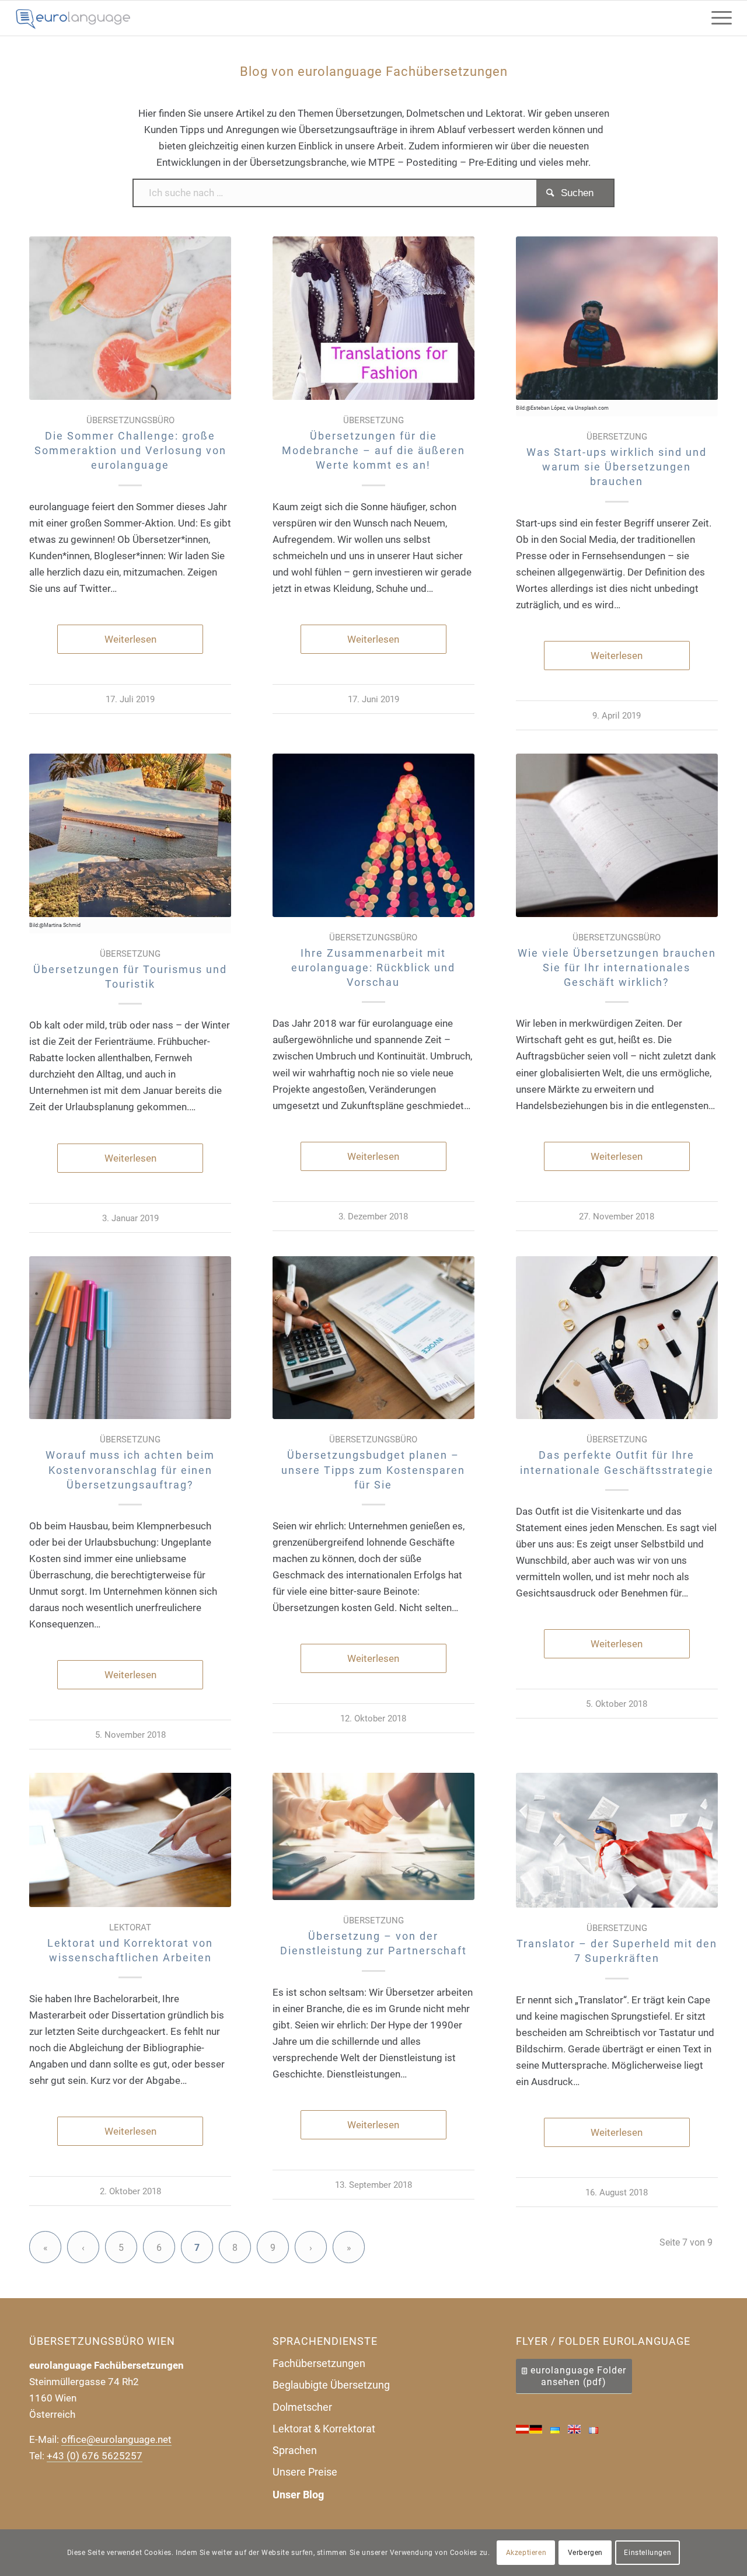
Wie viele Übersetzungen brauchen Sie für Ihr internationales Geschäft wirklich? (617, 968)
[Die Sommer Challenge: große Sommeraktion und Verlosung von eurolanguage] (130, 318)
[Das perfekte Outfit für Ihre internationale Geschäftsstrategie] (617, 1338)
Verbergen (585, 2553)
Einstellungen (647, 2553)
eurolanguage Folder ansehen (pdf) (578, 2376)
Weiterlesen (130, 639)
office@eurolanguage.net (116, 2439)
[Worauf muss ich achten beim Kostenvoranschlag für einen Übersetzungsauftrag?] (130, 1338)
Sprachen (295, 2450)
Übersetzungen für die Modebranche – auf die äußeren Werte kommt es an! (373, 450)
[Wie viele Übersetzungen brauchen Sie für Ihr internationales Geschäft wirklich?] (617, 835)
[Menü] (718, 18)
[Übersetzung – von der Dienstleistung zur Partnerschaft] (373, 1836)
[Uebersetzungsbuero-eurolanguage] (74, 18)
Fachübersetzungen (319, 2363)
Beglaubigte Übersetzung (331, 2385)
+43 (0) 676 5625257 (95, 2456)
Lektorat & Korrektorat (324, 2429)
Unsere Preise (305, 2472)
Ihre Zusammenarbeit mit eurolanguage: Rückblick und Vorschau (373, 968)
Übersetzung (373, 420)
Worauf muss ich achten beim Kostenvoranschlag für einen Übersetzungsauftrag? (130, 1470)
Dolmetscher (302, 2407)
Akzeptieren (526, 2553)
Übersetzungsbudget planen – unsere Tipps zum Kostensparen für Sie (373, 1470)
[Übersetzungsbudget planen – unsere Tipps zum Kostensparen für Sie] (373, 1338)
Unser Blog (298, 2495)
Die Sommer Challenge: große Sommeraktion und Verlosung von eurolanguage (130, 450)
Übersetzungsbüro (130, 420)
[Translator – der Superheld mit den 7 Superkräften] (617, 1840)
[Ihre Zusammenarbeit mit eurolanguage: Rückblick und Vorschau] (373, 835)
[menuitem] (718, 18)
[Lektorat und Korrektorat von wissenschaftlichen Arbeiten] (130, 1840)
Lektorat (130, 1927)
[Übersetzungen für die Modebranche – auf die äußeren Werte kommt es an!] (373, 318)
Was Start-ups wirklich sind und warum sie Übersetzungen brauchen (617, 467)
